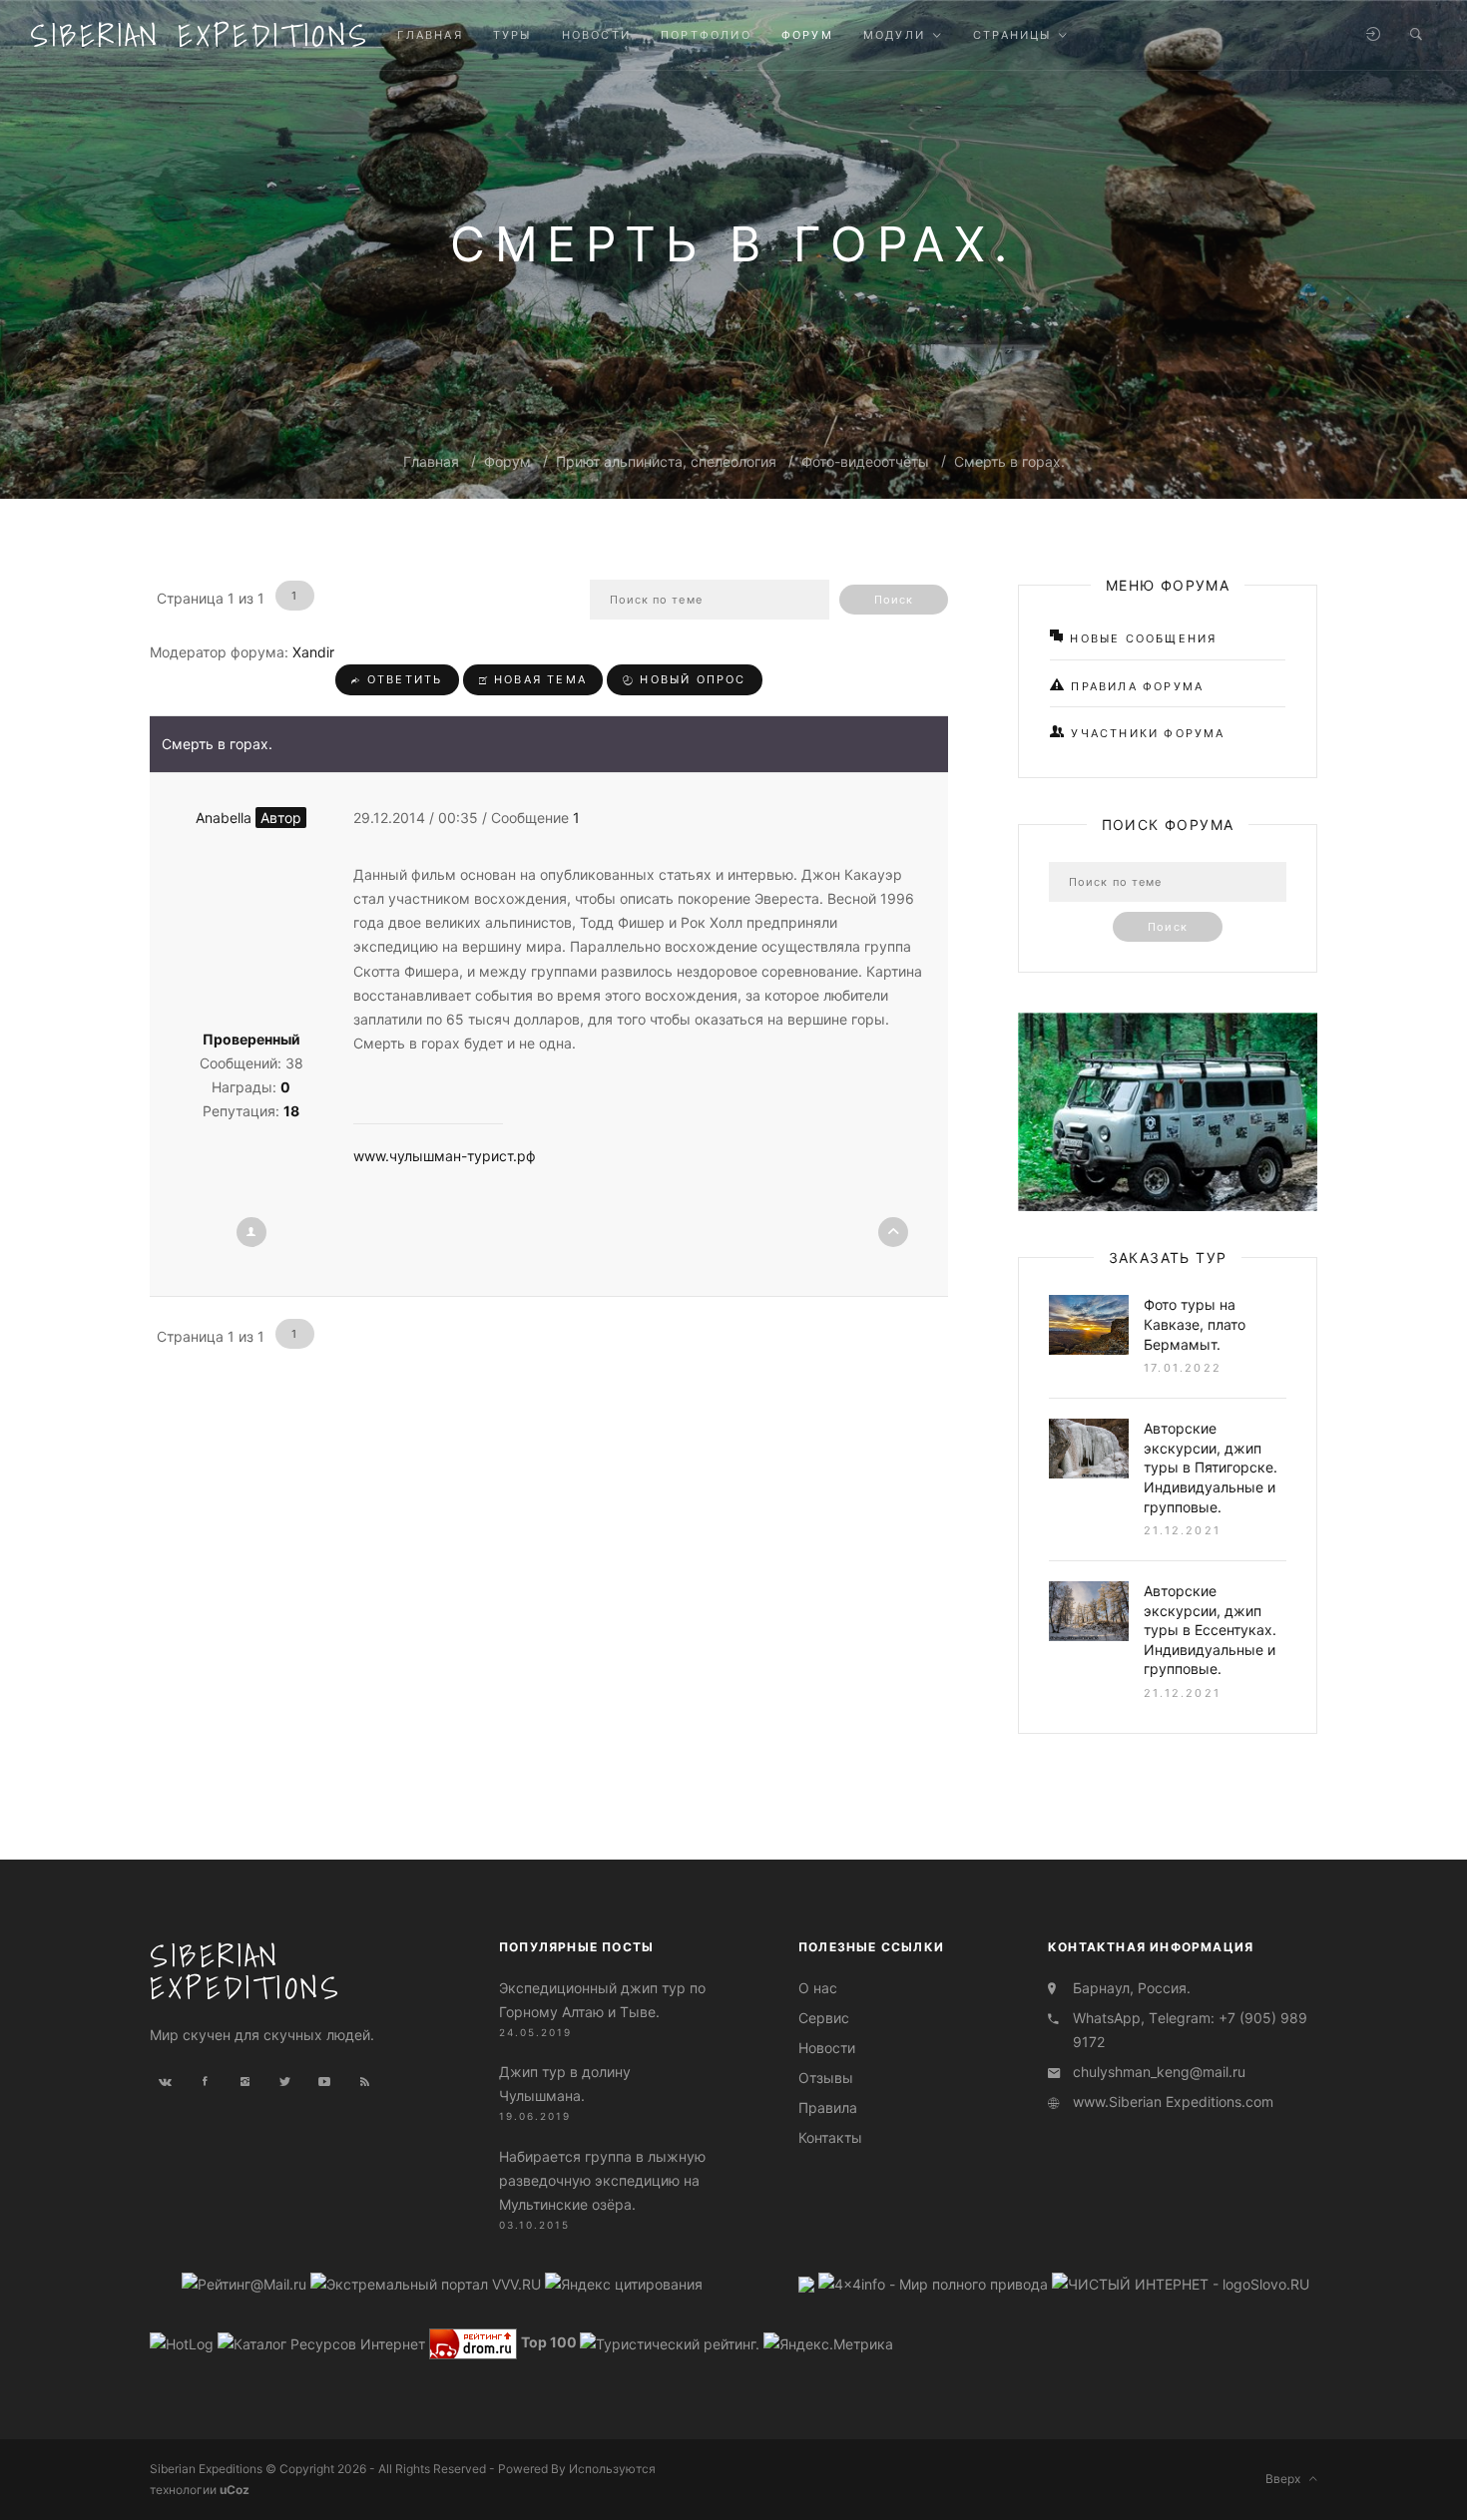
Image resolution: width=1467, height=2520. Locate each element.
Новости (827, 2048)
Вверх (1287, 2479)
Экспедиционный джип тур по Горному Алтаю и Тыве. (602, 2000)
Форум (507, 461)
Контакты (830, 2137)
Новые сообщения (1141, 638)
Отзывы (826, 2078)
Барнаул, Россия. (1132, 1988)
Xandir (313, 652)
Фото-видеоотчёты (865, 461)
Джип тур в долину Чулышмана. (565, 2084)
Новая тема (538, 679)
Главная (431, 461)
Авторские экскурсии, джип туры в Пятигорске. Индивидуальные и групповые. (1211, 1467)
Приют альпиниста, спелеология (666, 461)
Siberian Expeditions (200, 35)
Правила (828, 2107)
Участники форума (1145, 733)
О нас (818, 1988)
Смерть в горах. (1009, 461)
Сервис (824, 2018)
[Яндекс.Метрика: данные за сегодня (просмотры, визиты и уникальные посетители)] (828, 2344)
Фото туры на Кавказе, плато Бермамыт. (1195, 1324)
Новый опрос (690, 679)
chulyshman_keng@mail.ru (1159, 2072)
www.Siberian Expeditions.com (1173, 2101)
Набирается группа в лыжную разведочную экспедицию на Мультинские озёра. (602, 2180)
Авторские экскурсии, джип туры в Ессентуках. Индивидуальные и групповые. (1210, 1630)
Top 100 (549, 2342)
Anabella (248, 818)
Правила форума (1135, 686)
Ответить (403, 679)
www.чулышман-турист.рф (445, 1156)
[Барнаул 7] (808, 2283)
